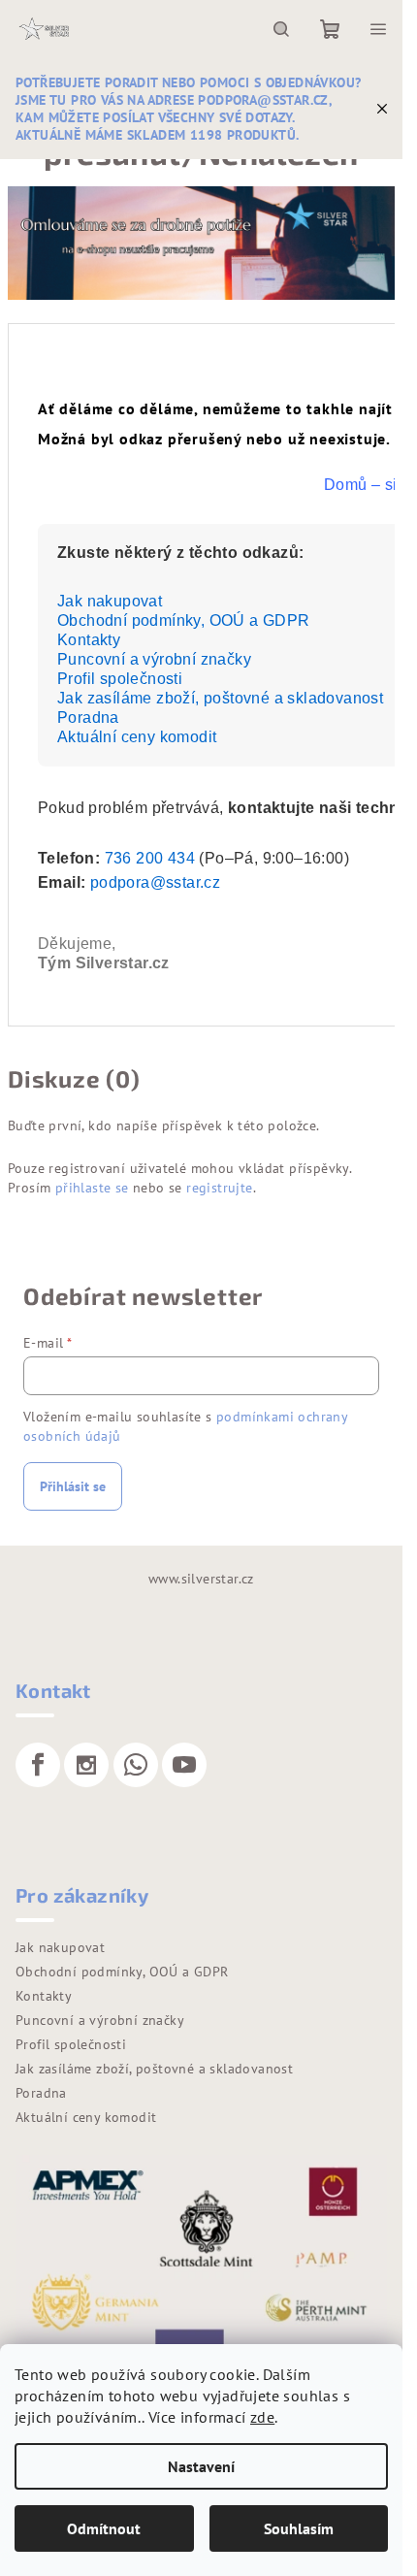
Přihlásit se (73, 1486)
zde (262, 2417)
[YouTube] (184, 1765)
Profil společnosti (120, 679)
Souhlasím (299, 2528)
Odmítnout (104, 2528)
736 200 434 (150, 858)
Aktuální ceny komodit (137, 737)
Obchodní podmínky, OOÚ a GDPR (184, 620)
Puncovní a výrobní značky (154, 659)
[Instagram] (86, 1765)
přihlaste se (92, 1188)
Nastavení (201, 2466)
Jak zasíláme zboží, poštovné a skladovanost (220, 698)
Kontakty (89, 640)
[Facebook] (38, 1765)
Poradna (88, 717)
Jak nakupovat (110, 601)
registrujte (219, 1188)
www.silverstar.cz (201, 1579)
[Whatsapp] (136, 1765)
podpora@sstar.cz (155, 882)
